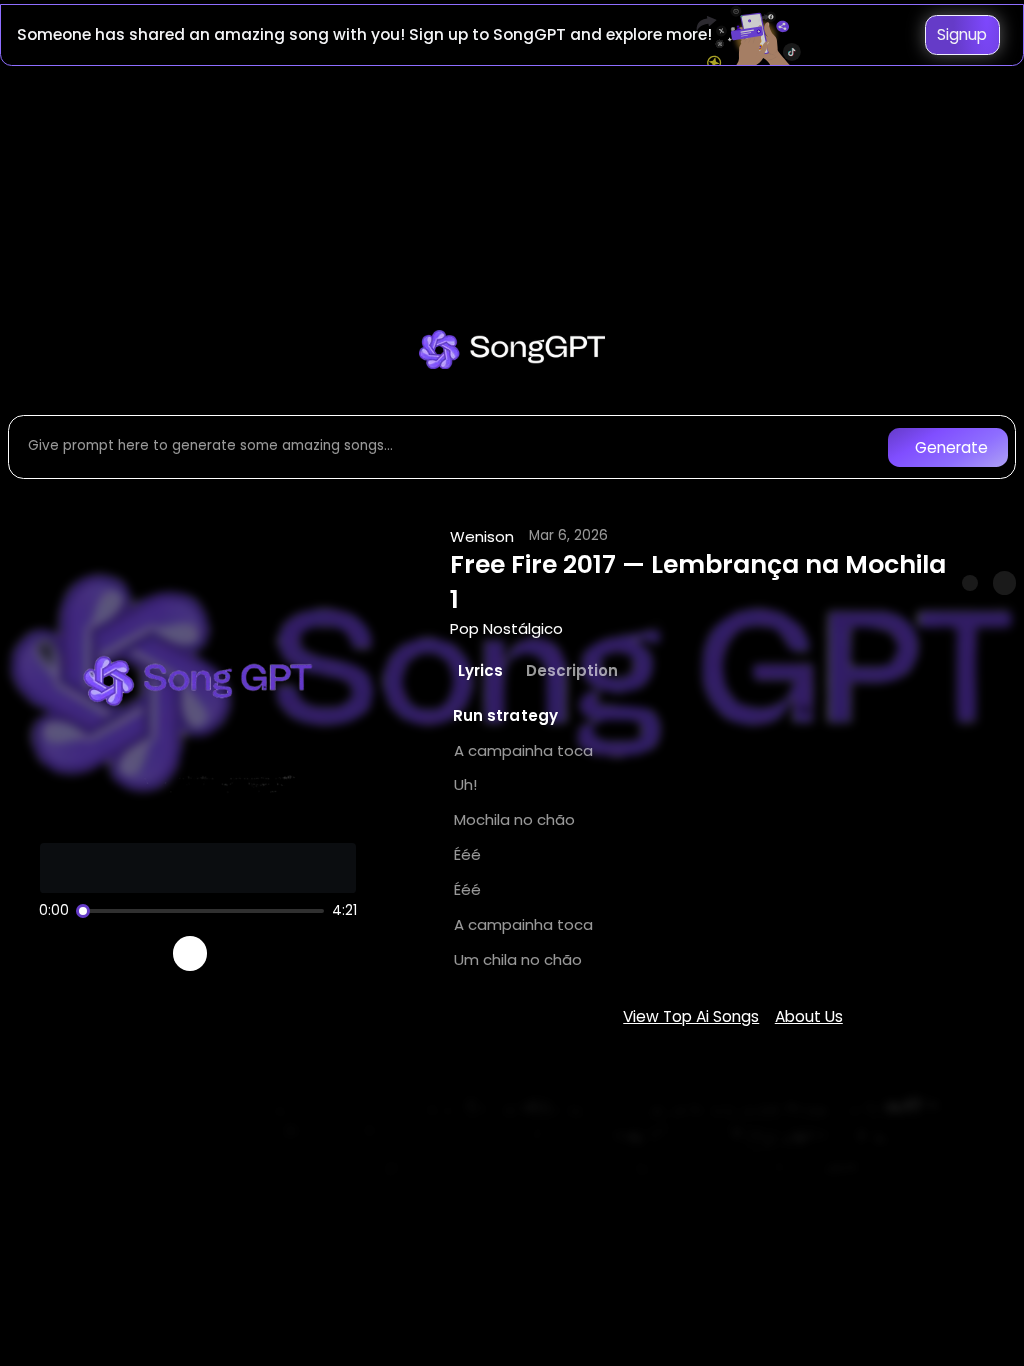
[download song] (1004, 582)
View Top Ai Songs (691, 1016)
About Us (809, 1016)
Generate (951, 447)
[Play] (190, 953)
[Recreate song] (246, 954)
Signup (962, 34)
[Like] (970, 583)
